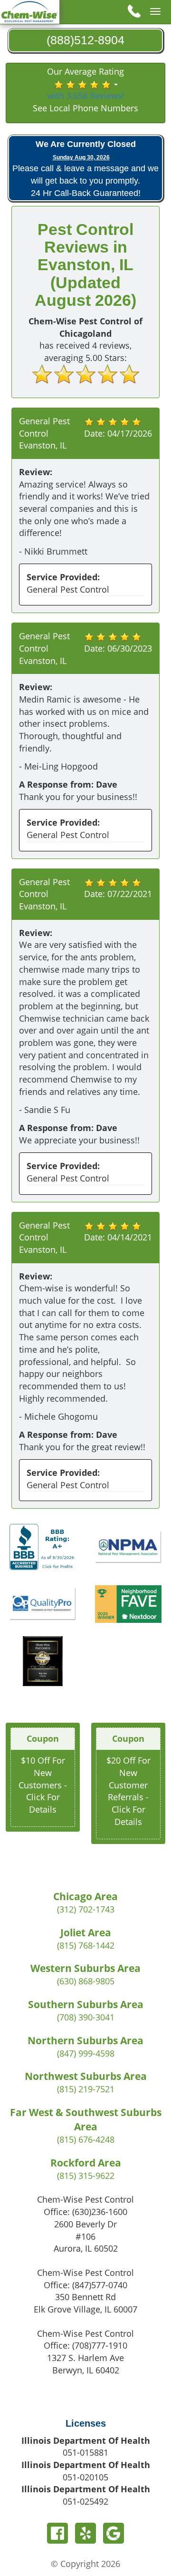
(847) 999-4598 (86, 2053)
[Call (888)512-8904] (133, 11)
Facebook (57, 2533)
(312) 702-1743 (86, 1909)
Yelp (85, 2533)
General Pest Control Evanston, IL (44, 433)
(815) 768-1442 (86, 1945)
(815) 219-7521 (86, 2089)
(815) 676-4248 (86, 2139)
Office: (85, 2212)
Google (114, 2533)
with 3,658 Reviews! (86, 96)
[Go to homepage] (30, 11)
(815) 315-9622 (86, 2176)
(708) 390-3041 (86, 2017)
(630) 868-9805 (86, 1981)
